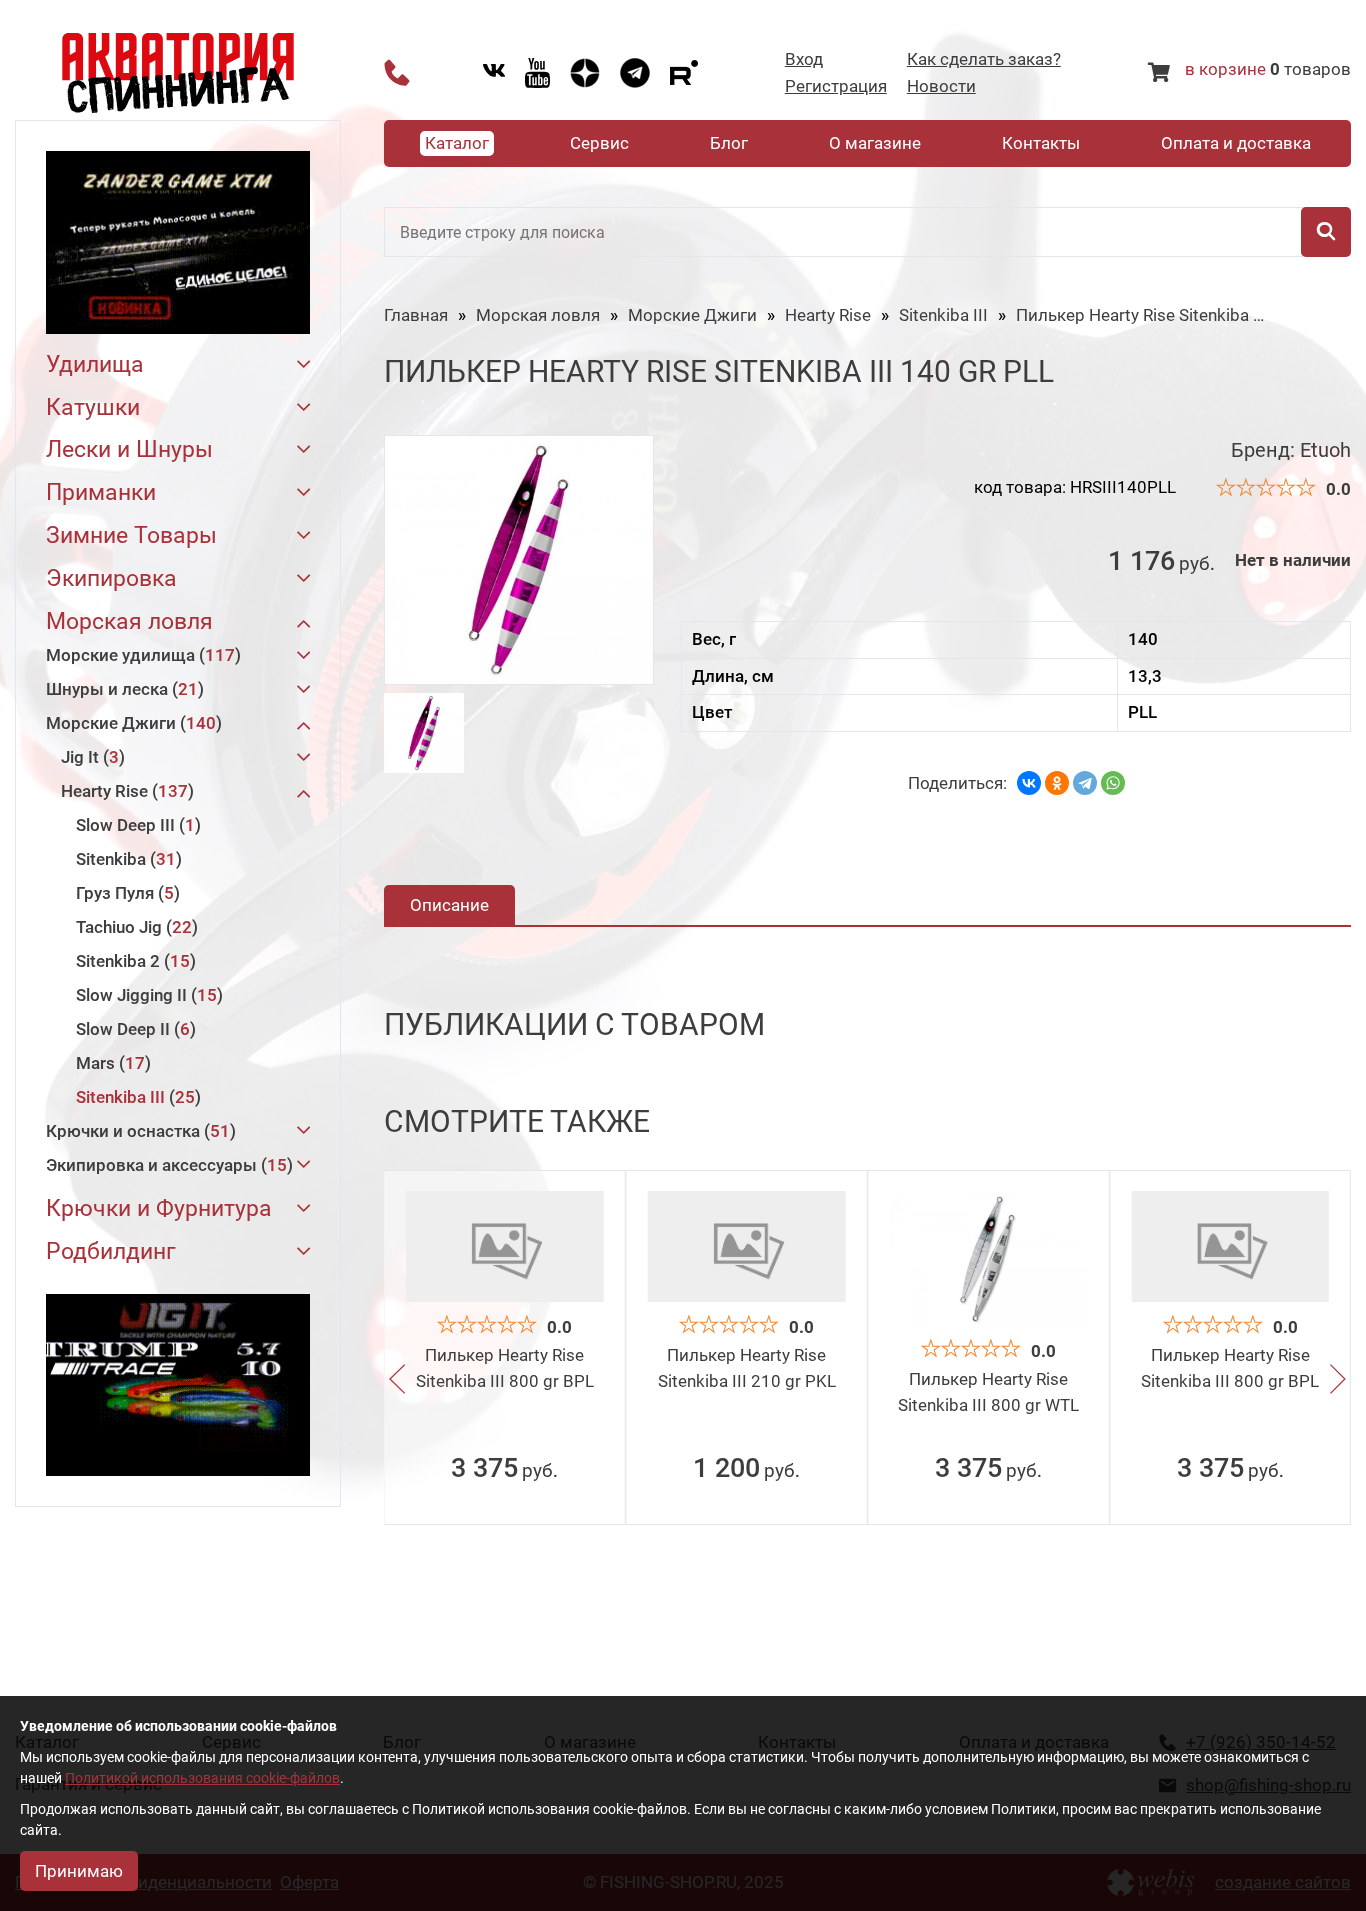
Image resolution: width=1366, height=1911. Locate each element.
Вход (804, 59)
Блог (729, 143)
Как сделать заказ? (984, 59)
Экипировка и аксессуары (166, 1165)
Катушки (93, 408)
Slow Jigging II (146, 995)
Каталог (457, 143)
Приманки (101, 493)
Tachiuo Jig (134, 927)
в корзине (1225, 69)
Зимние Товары (131, 536)
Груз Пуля (125, 893)
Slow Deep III (135, 825)
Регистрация (836, 86)
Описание (449, 905)
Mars (110, 1063)
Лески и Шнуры (129, 450)
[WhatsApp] (1113, 783)
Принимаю (79, 1871)
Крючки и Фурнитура (159, 1209)
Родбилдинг (111, 1252)
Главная (416, 315)
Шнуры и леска (122, 689)
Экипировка (111, 579)
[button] (397, 1382)
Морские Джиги (131, 723)
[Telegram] (1085, 783)
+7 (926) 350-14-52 (397, 73)
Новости (941, 86)
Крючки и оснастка (138, 1131)
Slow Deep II (133, 1029)
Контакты (1041, 143)
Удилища (95, 365)
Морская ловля (129, 622)
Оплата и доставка (1236, 143)
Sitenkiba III (135, 1097)
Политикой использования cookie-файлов (202, 1778)
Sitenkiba (126, 859)
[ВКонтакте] (1029, 783)
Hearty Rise (124, 791)
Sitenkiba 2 (133, 961)
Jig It (90, 757)
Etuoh (1325, 450)
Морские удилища (140, 655)
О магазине (875, 143)
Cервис (599, 143)
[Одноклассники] (1057, 783)
